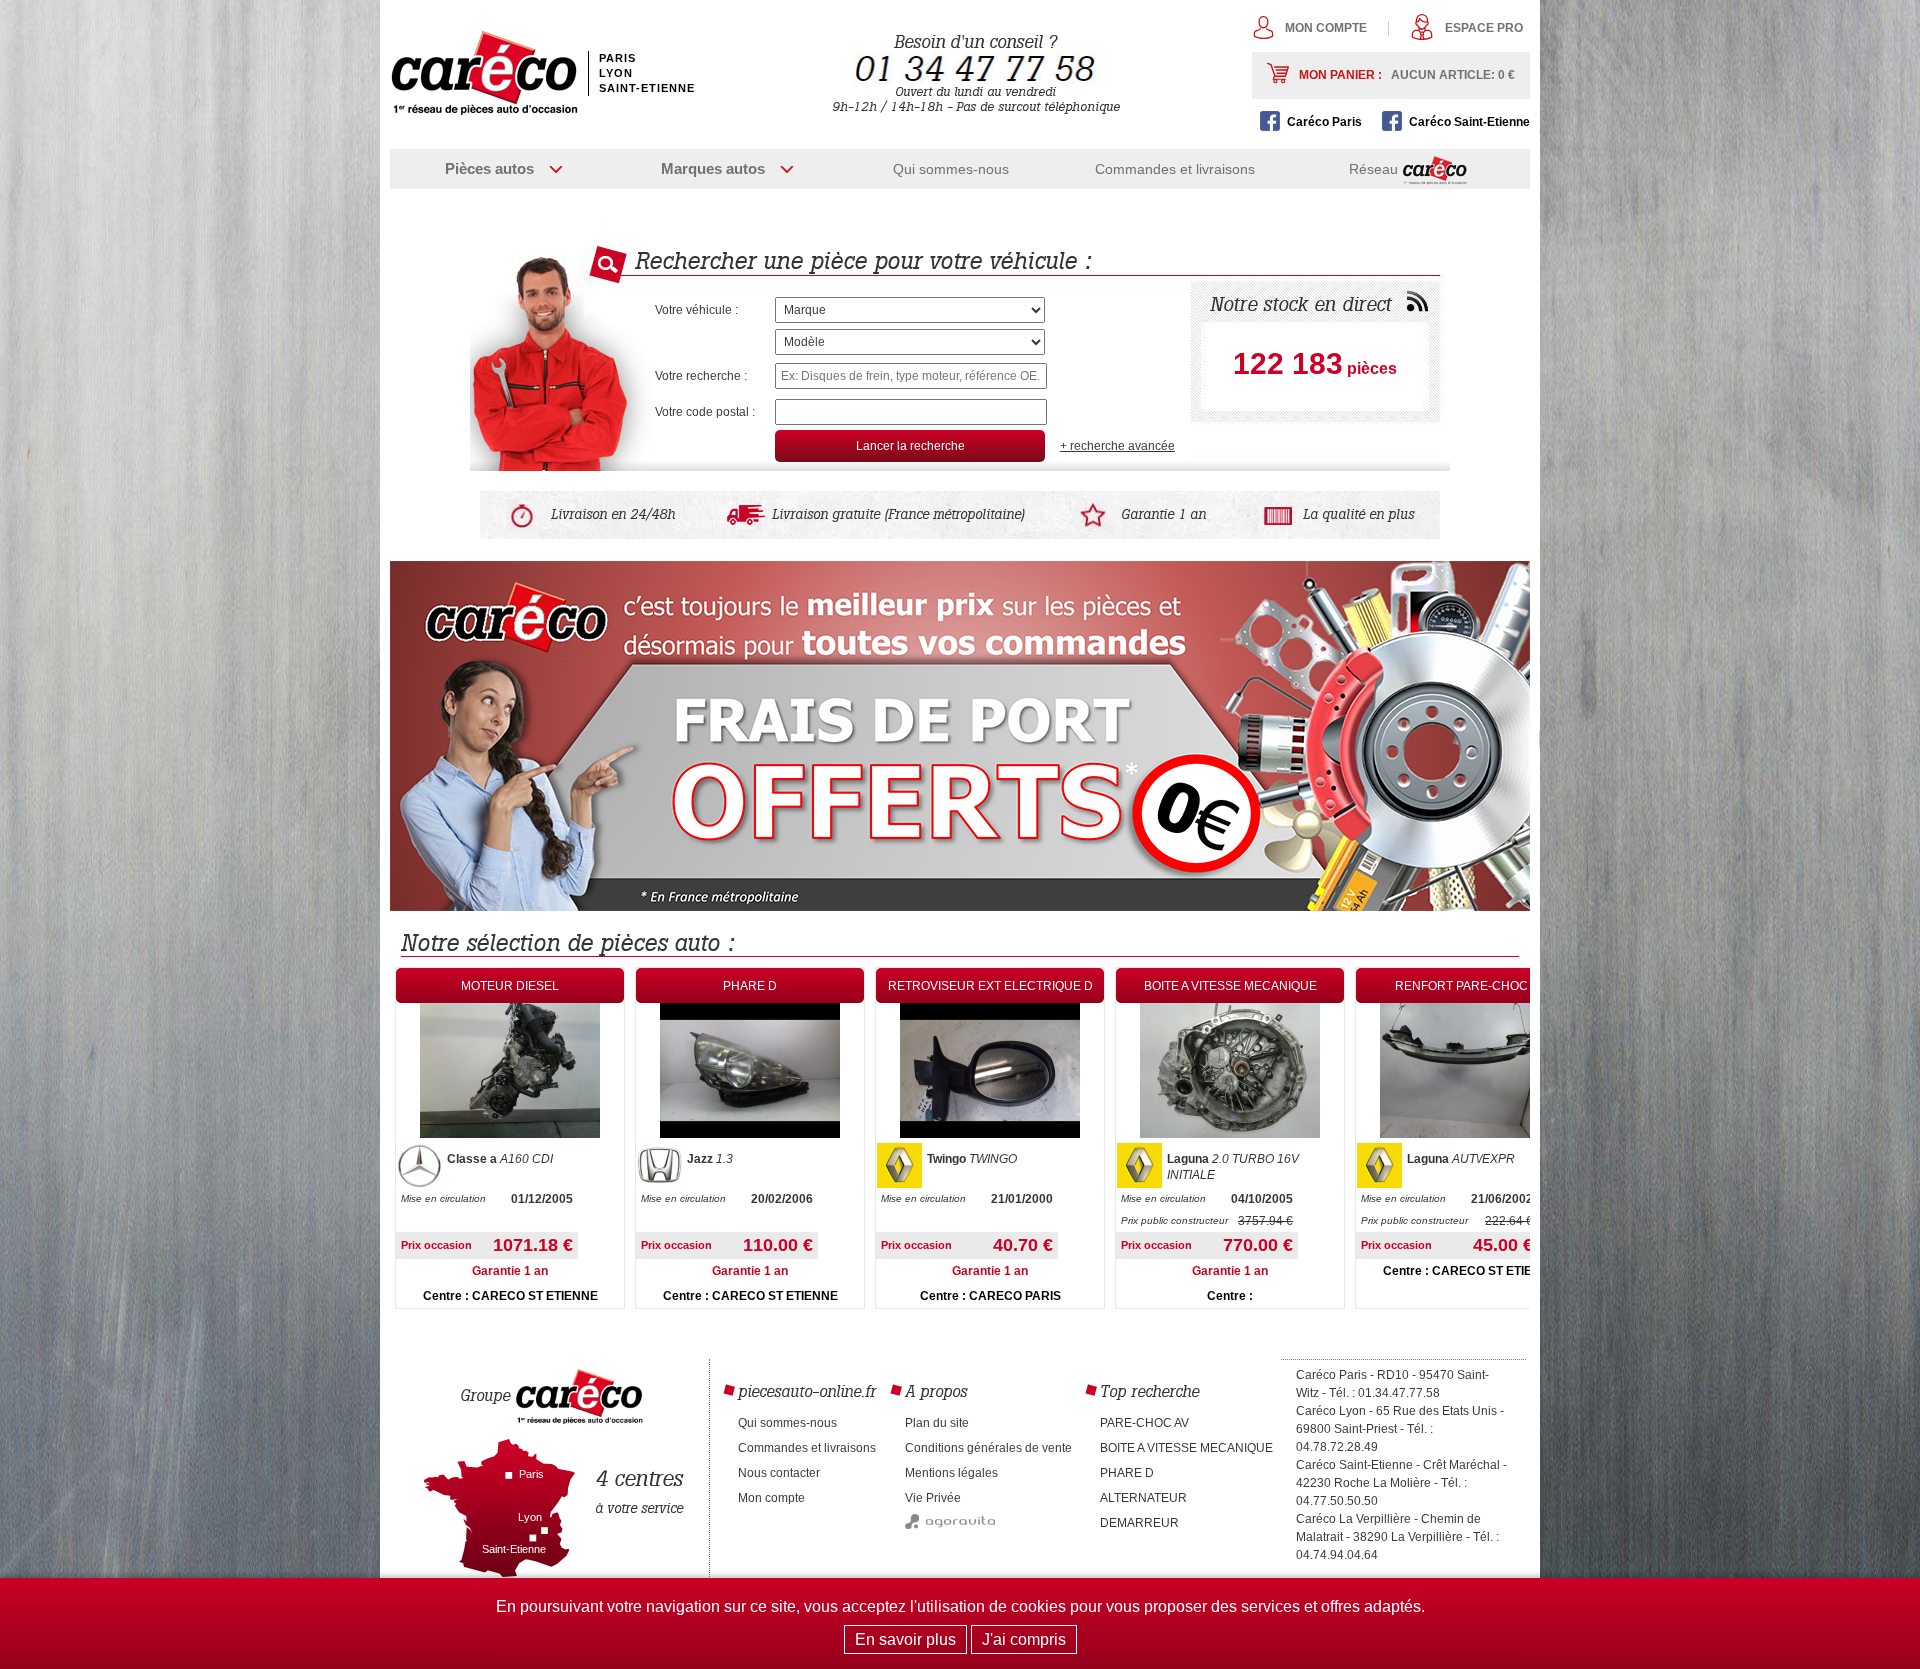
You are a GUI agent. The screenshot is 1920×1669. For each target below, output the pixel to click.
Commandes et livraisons (1175, 169)
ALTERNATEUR (1143, 1498)
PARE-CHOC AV (1144, 1423)
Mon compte (1326, 28)
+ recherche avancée (1117, 446)
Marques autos (713, 168)
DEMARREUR (1139, 1523)
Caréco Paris (1324, 122)
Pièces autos (489, 168)
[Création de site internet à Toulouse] (950, 1525)
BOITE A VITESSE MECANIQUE (1186, 1448)
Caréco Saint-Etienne (1469, 122)
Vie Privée (933, 1498)
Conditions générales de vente (988, 1448)
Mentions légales (951, 1473)
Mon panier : (1407, 75)
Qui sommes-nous (951, 169)
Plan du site (937, 1423)
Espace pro (1484, 28)
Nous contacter (779, 1473)
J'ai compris (1024, 1639)
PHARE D (1127, 1473)
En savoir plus (905, 1639)
